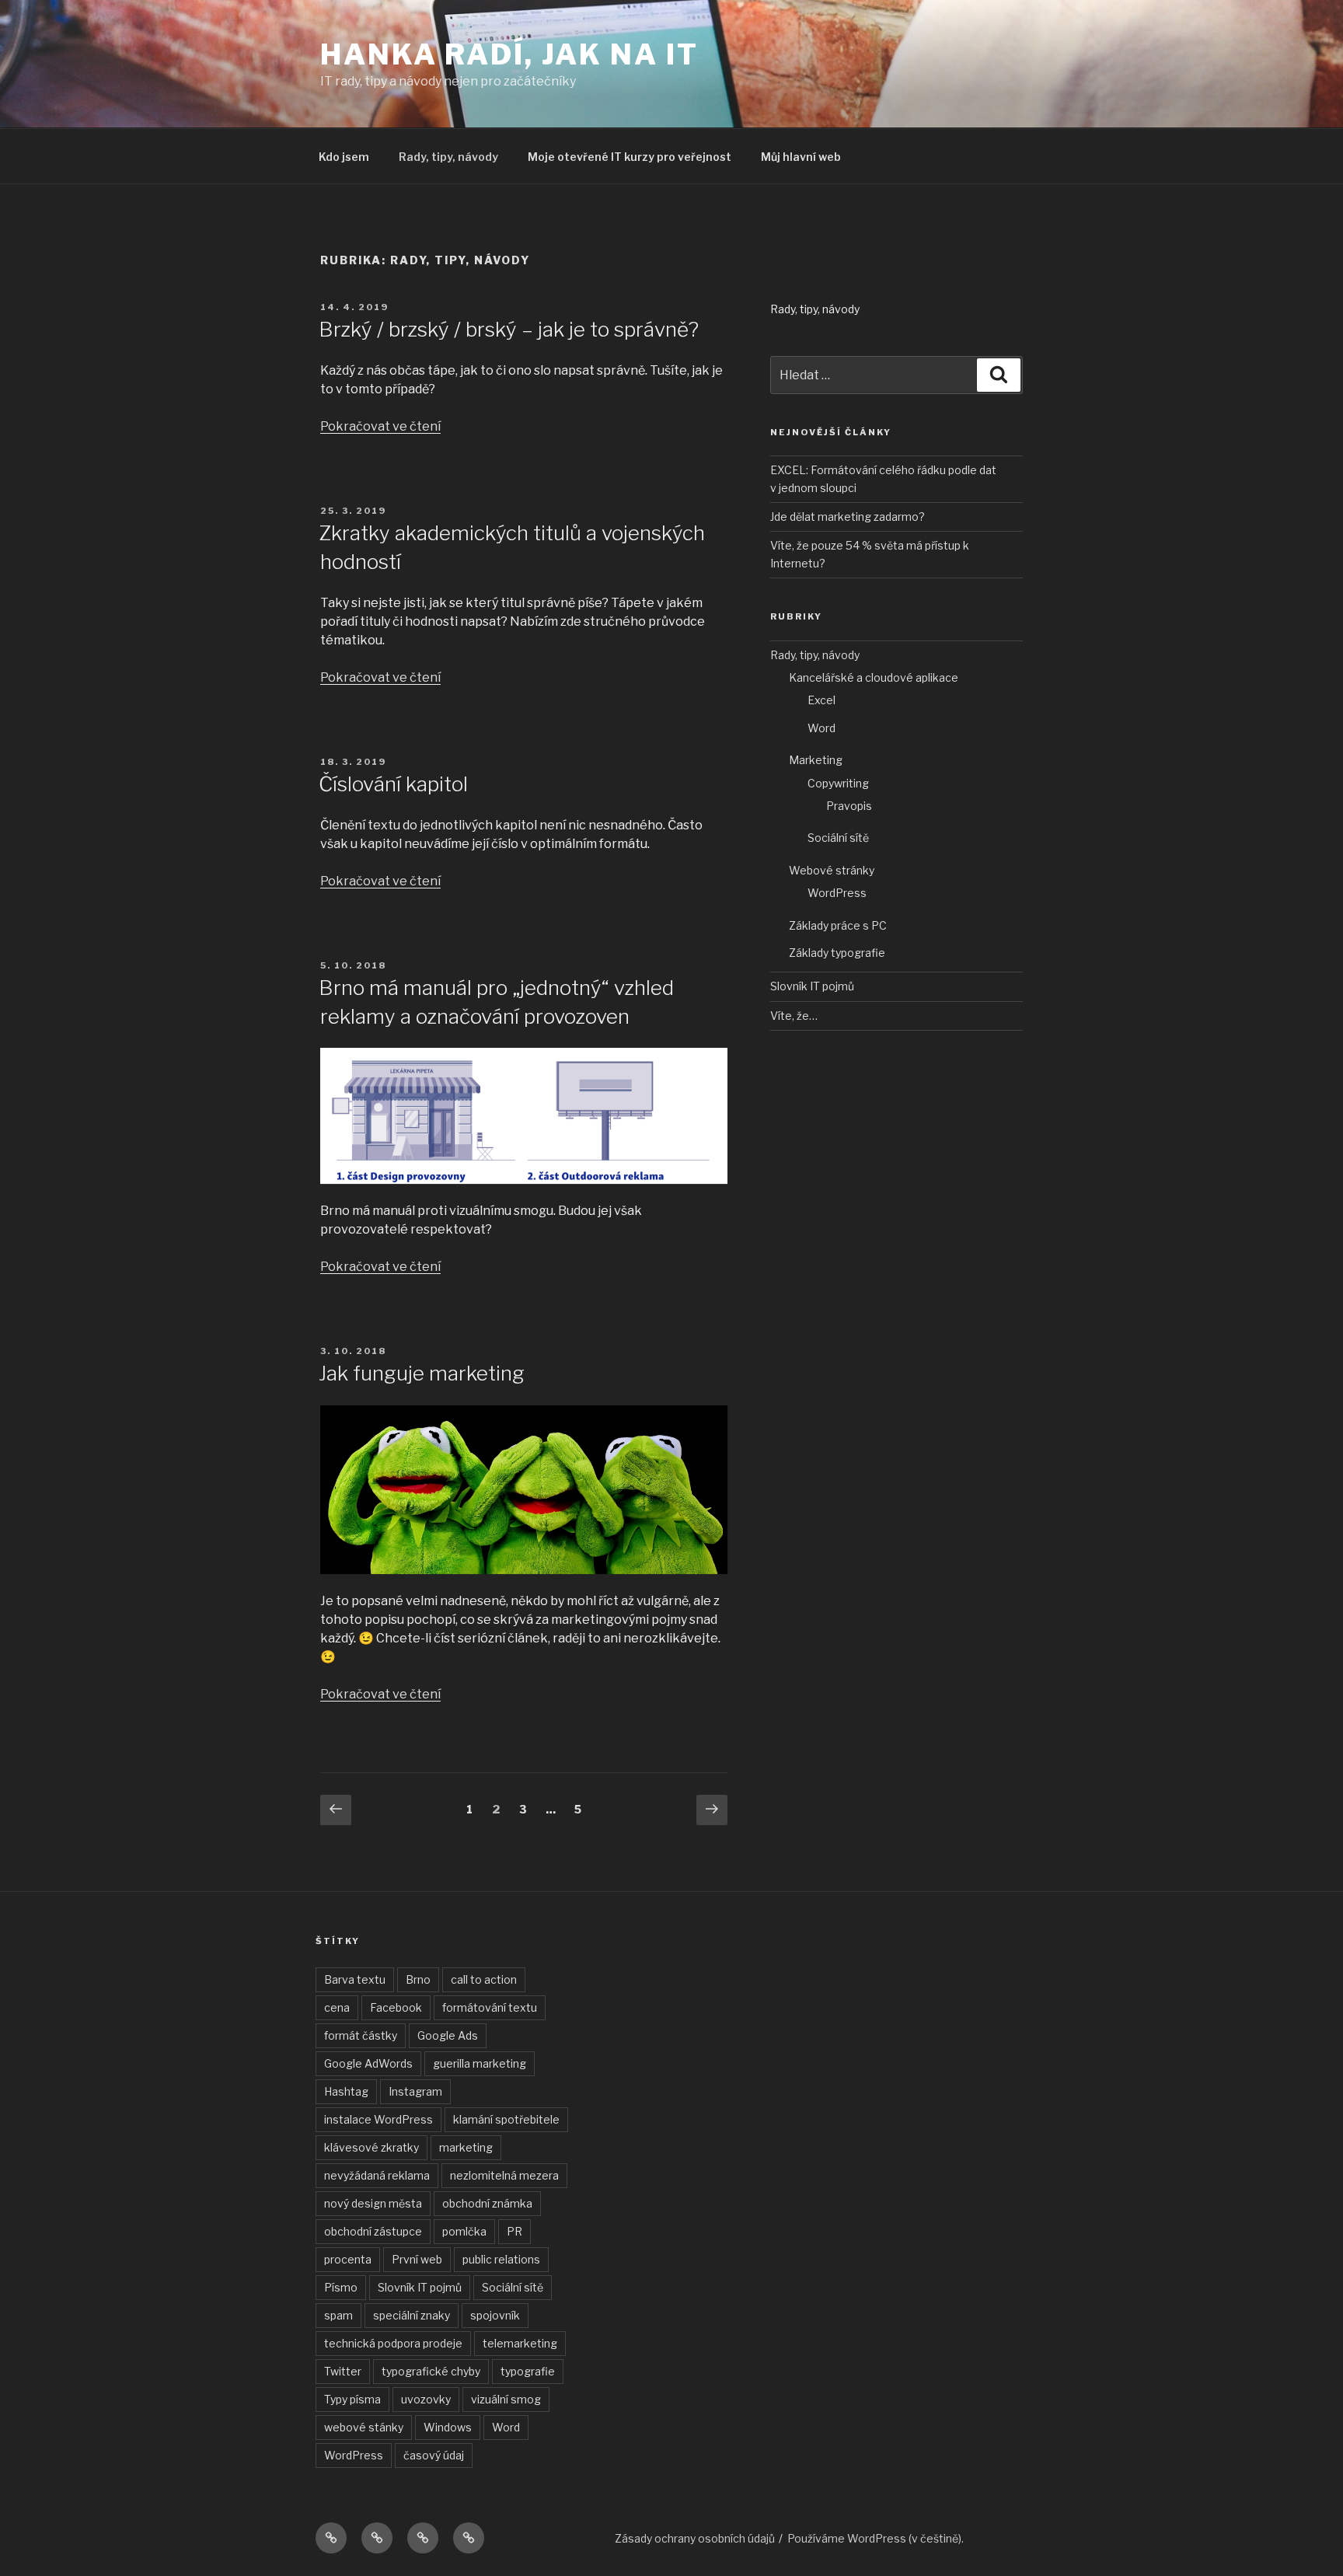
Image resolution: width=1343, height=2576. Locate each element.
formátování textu (490, 2007)
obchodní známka (487, 2203)
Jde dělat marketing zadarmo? (848, 517)
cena (337, 2007)
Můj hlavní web (801, 157)
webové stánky (364, 2427)
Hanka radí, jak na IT (509, 54)
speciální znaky (412, 2315)
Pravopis (849, 806)
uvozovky (426, 2399)
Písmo (341, 2287)
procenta (348, 2259)
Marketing (816, 760)
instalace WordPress (378, 2119)
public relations (501, 2259)
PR (515, 2231)
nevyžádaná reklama (377, 2175)
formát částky (361, 2035)
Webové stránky (832, 870)
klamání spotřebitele (506, 2119)
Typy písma (352, 2399)
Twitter (343, 2371)
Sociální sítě (838, 838)
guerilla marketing (480, 2063)
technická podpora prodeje (393, 2343)
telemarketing (520, 2343)
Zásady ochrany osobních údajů (695, 2538)
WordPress (837, 893)
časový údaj (434, 2455)
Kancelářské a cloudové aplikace (874, 677)
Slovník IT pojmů (812, 986)
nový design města (373, 2203)
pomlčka (464, 2231)
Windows (448, 2427)
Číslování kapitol (393, 784)
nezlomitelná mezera (504, 2175)
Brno (418, 1979)
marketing (466, 2147)
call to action (484, 1979)
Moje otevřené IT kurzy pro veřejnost (630, 157)
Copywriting (838, 783)
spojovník (495, 2315)
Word (821, 728)
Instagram (415, 2091)
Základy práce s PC (838, 925)
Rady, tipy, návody (448, 157)
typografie (528, 2371)
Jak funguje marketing (422, 1373)
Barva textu (355, 1979)
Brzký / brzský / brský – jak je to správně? (509, 329)
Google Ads (448, 2035)
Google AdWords (368, 2063)
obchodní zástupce (373, 2231)
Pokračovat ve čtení (380, 426)
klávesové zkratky (372, 2147)
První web (417, 2259)
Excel (821, 700)
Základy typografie (837, 953)
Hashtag (346, 2091)
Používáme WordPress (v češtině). (876, 2538)
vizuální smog (506, 2399)
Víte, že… (794, 1016)
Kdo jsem (344, 157)
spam (338, 2315)
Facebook (396, 2007)
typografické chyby (431, 2371)
